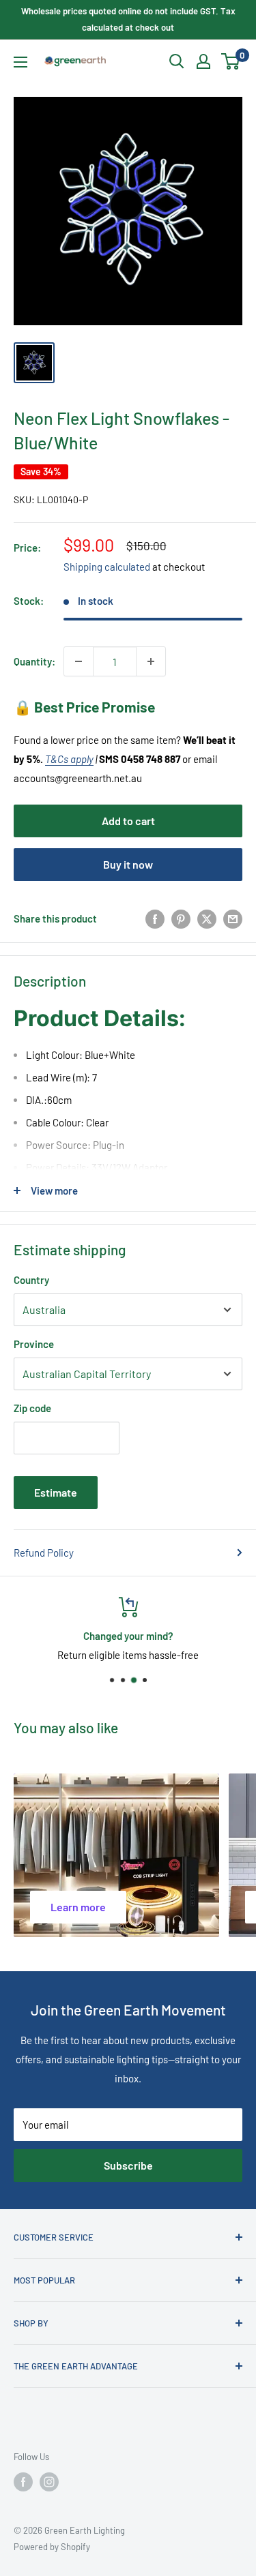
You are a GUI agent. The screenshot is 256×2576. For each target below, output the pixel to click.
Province (34, 1344)
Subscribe (128, 2165)
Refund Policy (44, 1553)
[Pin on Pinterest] (181, 918)
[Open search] (177, 61)
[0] (231, 61)
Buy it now (128, 864)
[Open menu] (20, 62)
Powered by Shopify (52, 2547)
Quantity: (34, 661)
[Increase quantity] (151, 661)
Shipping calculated (107, 567)
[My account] (203, 61)
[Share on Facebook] (155, 918)
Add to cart (128, 821)
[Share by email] (233, 918)
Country (31, 1280)
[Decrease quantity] (79, 661)
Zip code (32, 1408)
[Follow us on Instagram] (49, 2482)
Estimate (56, 1492)
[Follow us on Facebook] (23, 2482)
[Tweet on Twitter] (207, 918)
